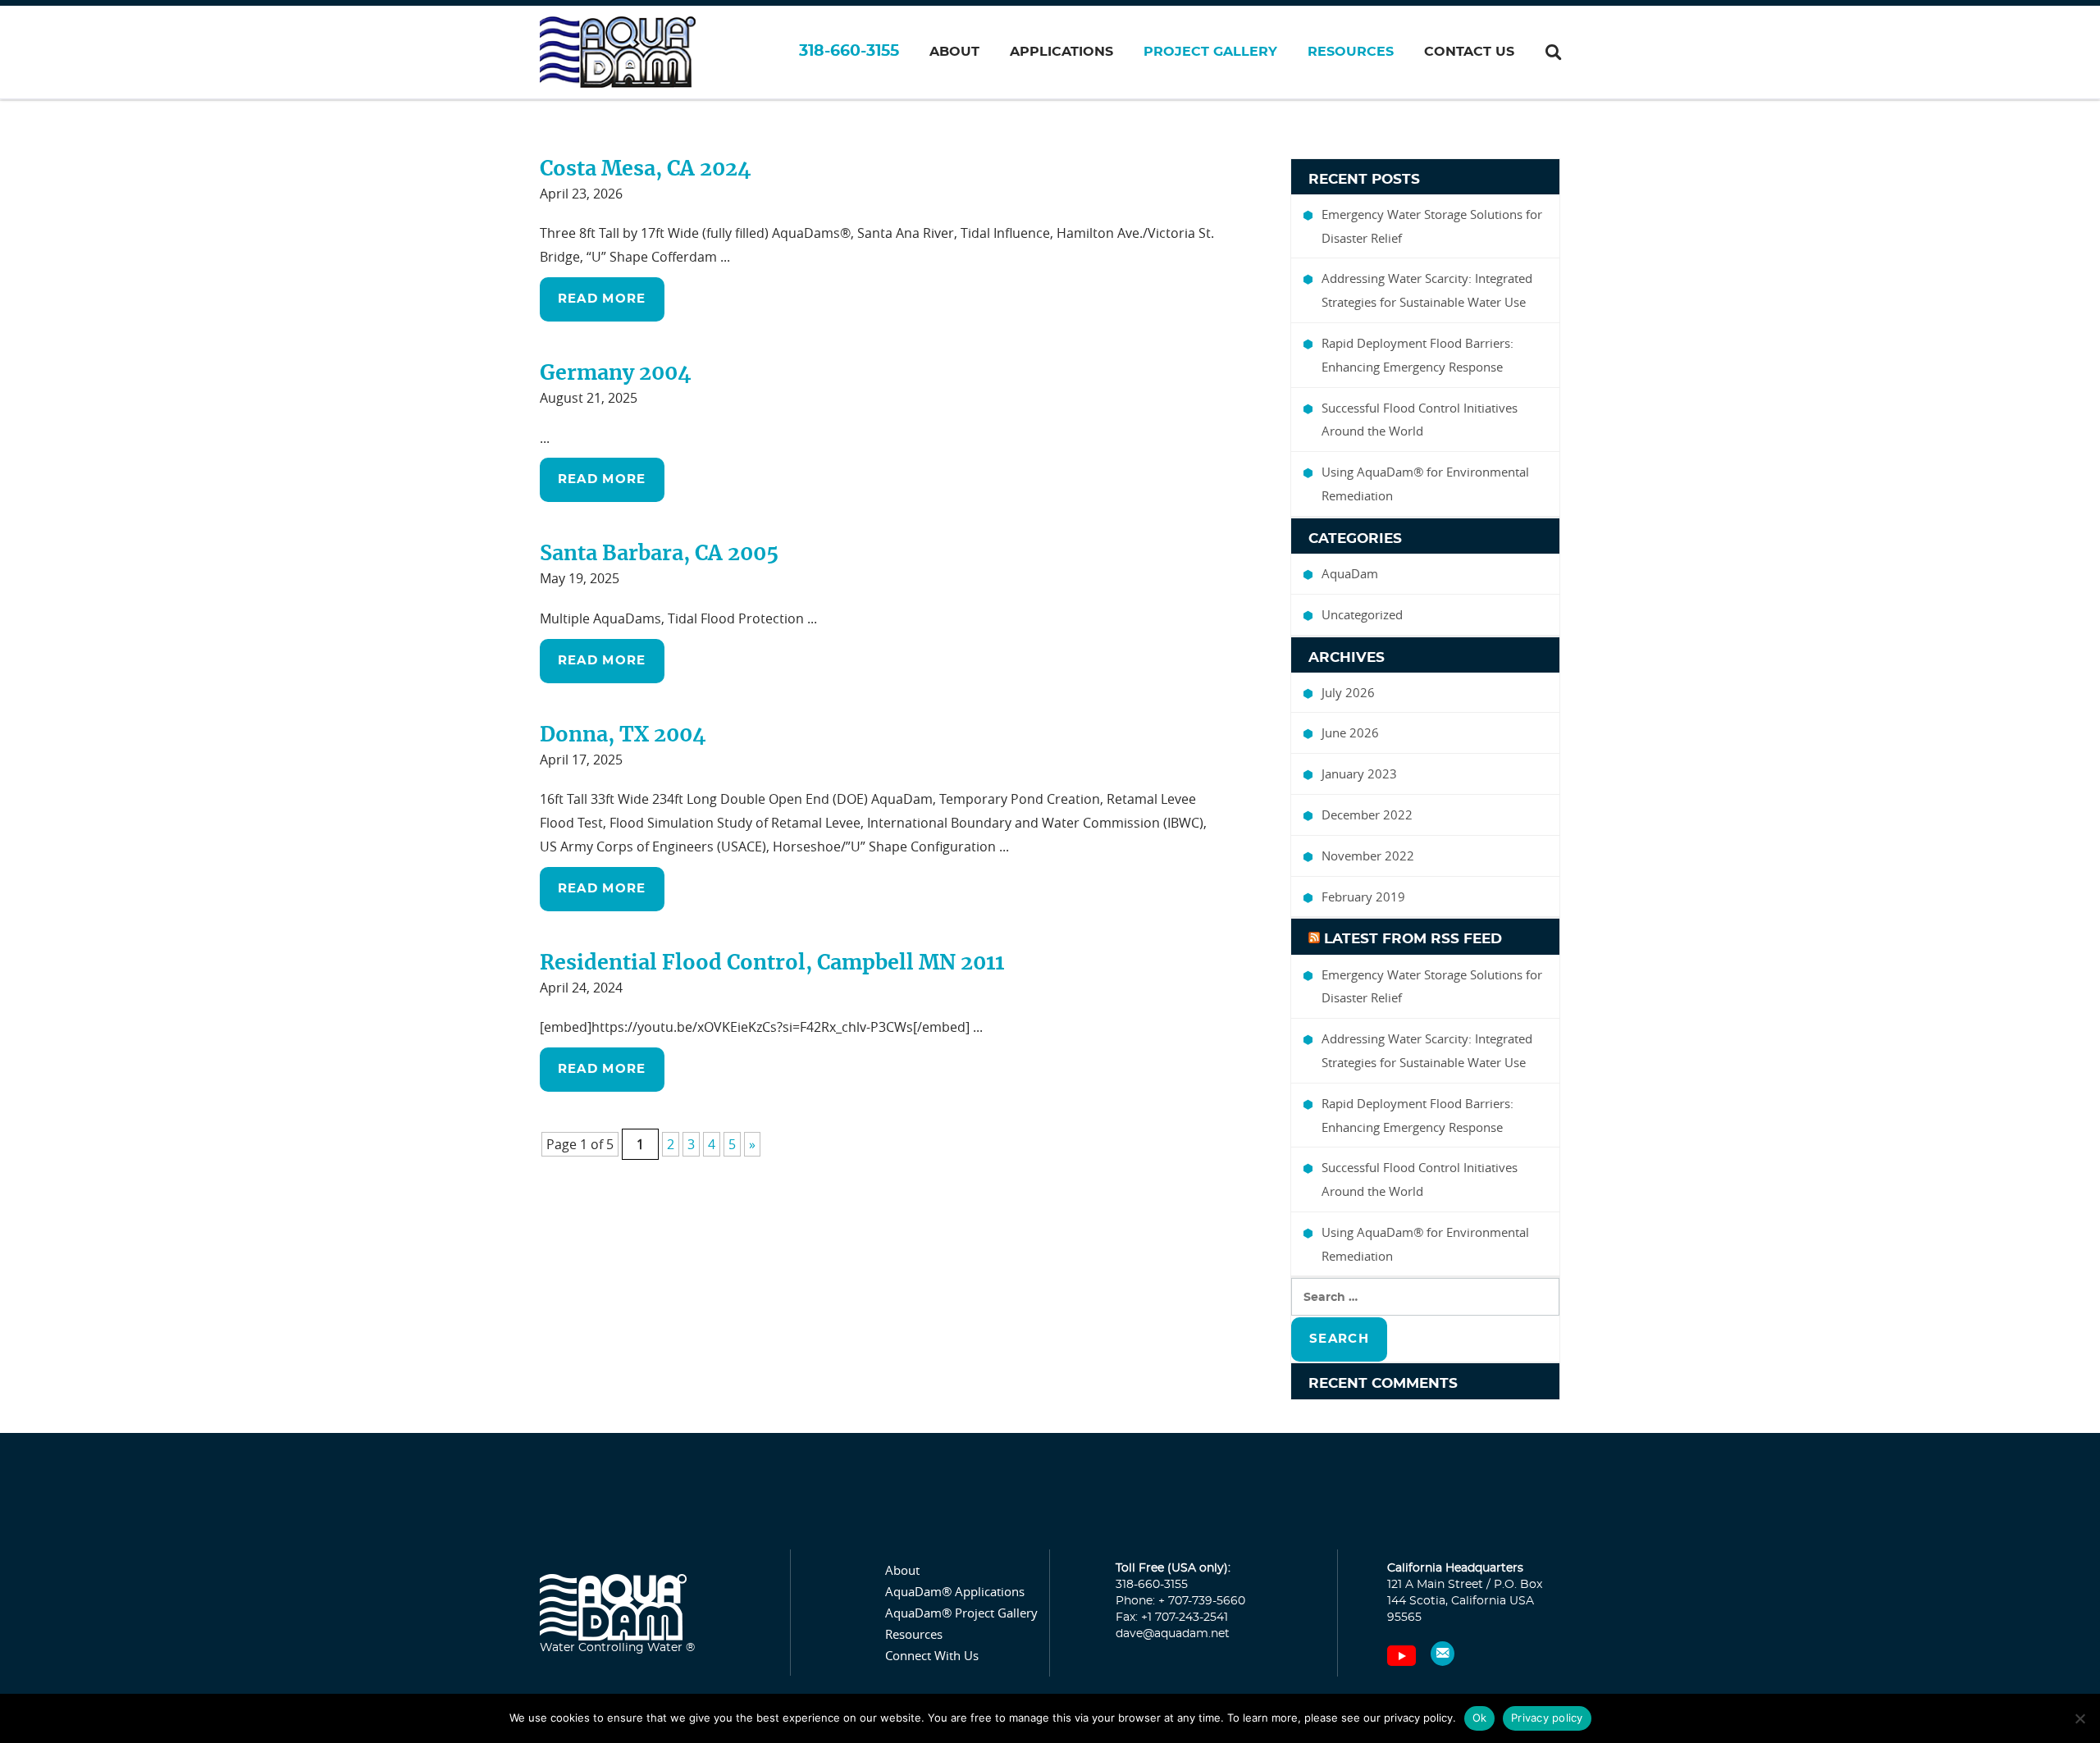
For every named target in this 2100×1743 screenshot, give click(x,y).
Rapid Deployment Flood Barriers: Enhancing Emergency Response (1417, 355)
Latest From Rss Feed (1413, 939)
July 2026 (1348, 692)
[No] (2079, 1718)
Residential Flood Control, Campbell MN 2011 (772, 963)
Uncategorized (1362, 614)
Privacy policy (1547, 1718)
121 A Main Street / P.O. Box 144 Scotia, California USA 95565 (1465, 1601)
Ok (1480, 1718)
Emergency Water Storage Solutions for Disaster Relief (1432, 226)
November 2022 (1368, 856)
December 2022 (1367, 814)
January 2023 (1359, 773)
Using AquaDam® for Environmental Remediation (1425, 484)
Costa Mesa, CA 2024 (646, 169)
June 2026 (1350, 732)
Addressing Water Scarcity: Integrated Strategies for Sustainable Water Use (1427, 290)
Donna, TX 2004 (623, 735)
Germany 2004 (616, 374)
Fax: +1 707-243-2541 (1172, 1618)
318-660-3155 (849, 51)
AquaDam (1350, 573)
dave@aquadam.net (1173, 1634)
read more (602, 299)
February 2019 (1363, 897)
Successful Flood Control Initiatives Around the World (1420, 420)
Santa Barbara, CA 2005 (659, 554)
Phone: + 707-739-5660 (1180, 1601)
